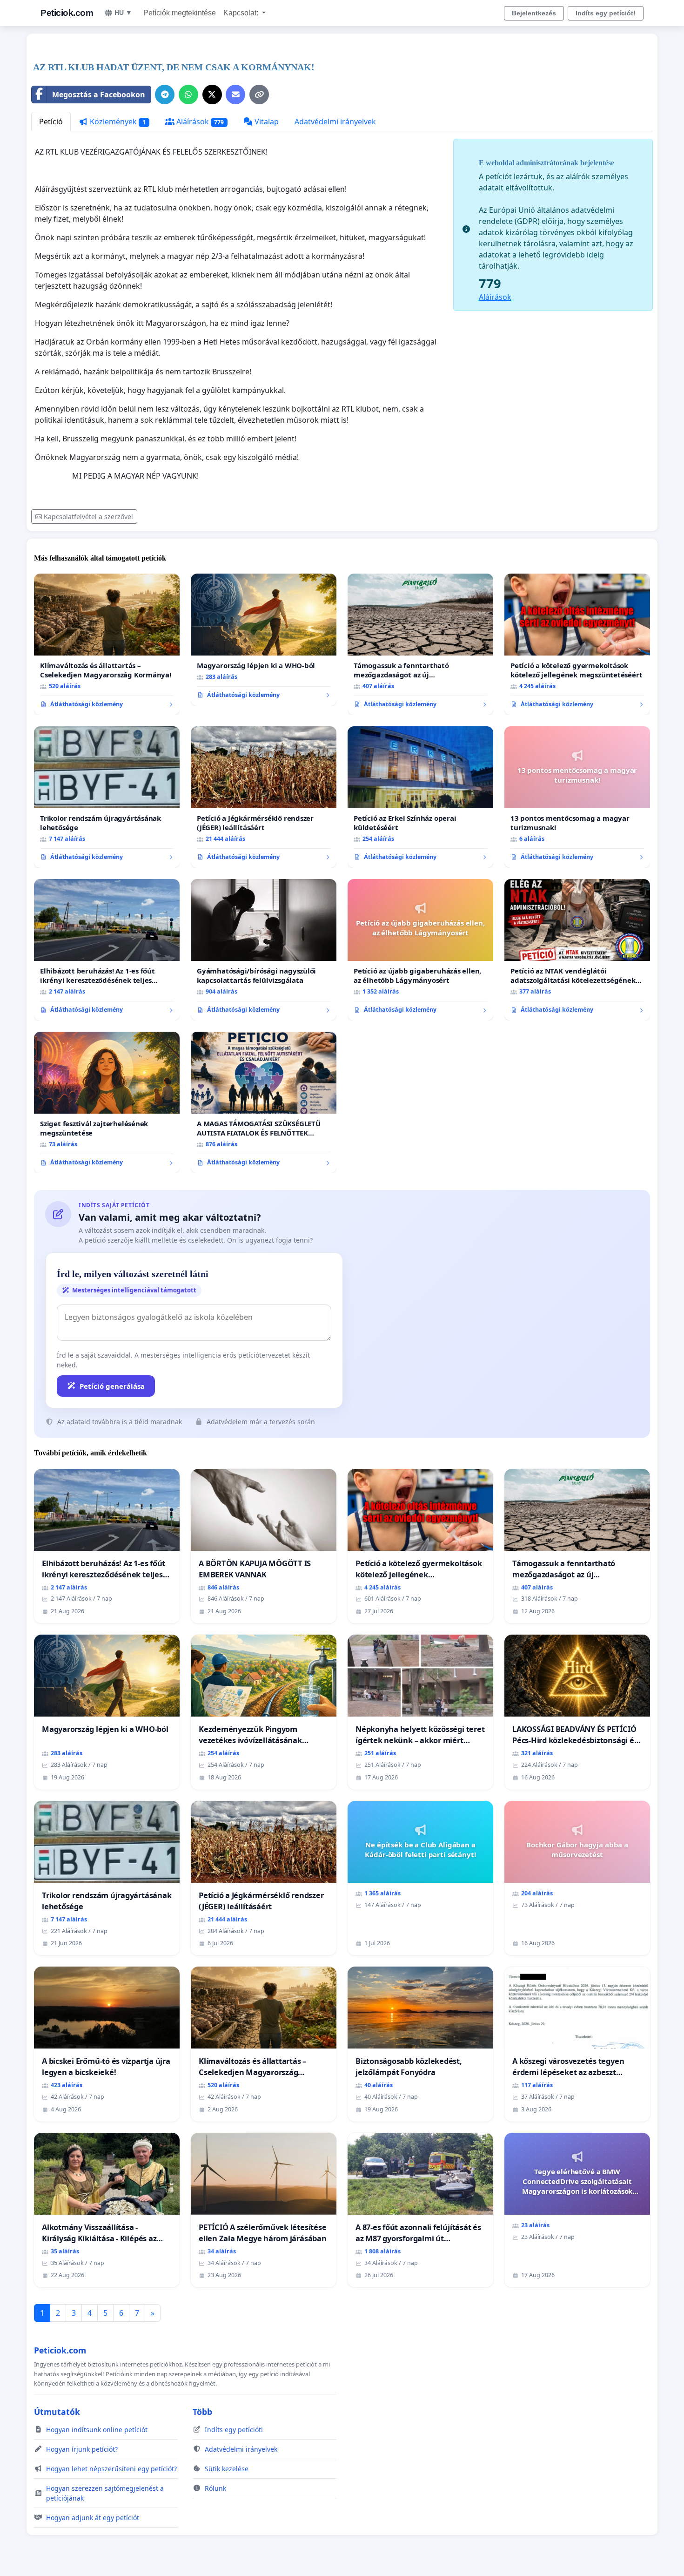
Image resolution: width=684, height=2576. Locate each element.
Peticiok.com (67, 13)
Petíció (51, 122)
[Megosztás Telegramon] (165, 95)
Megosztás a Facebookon (99, 95)
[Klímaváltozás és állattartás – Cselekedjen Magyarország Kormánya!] (107, 644)
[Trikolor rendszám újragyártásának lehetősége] (107, 797)
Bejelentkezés (534, 13)
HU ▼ (123, 13)
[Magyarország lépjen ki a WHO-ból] (264, 640)
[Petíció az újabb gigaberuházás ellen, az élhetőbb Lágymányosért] (420, 950)
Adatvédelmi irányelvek (335, 122)
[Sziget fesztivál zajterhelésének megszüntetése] (107, 1102)
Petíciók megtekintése (180, 13)
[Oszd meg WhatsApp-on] (188, 95)
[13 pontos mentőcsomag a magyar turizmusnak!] (577, 797)
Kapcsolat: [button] (242, 13)
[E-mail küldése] (235, 95)
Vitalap (266, 122)
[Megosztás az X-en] (212, 95)
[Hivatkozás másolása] (259, 95)
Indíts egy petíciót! (606, 13)
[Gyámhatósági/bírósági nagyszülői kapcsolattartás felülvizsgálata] (264, 950)
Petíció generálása (112, 1386)
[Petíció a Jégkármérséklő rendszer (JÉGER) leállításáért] (264, 797)
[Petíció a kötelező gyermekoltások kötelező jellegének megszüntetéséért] (577, 644)
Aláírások (199, 122)
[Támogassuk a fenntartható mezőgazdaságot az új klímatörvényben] (420, 644)
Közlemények (117, 122)
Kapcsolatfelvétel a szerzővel (88, 517)
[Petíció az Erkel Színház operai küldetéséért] (420, 797)
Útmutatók (57, 2412)
